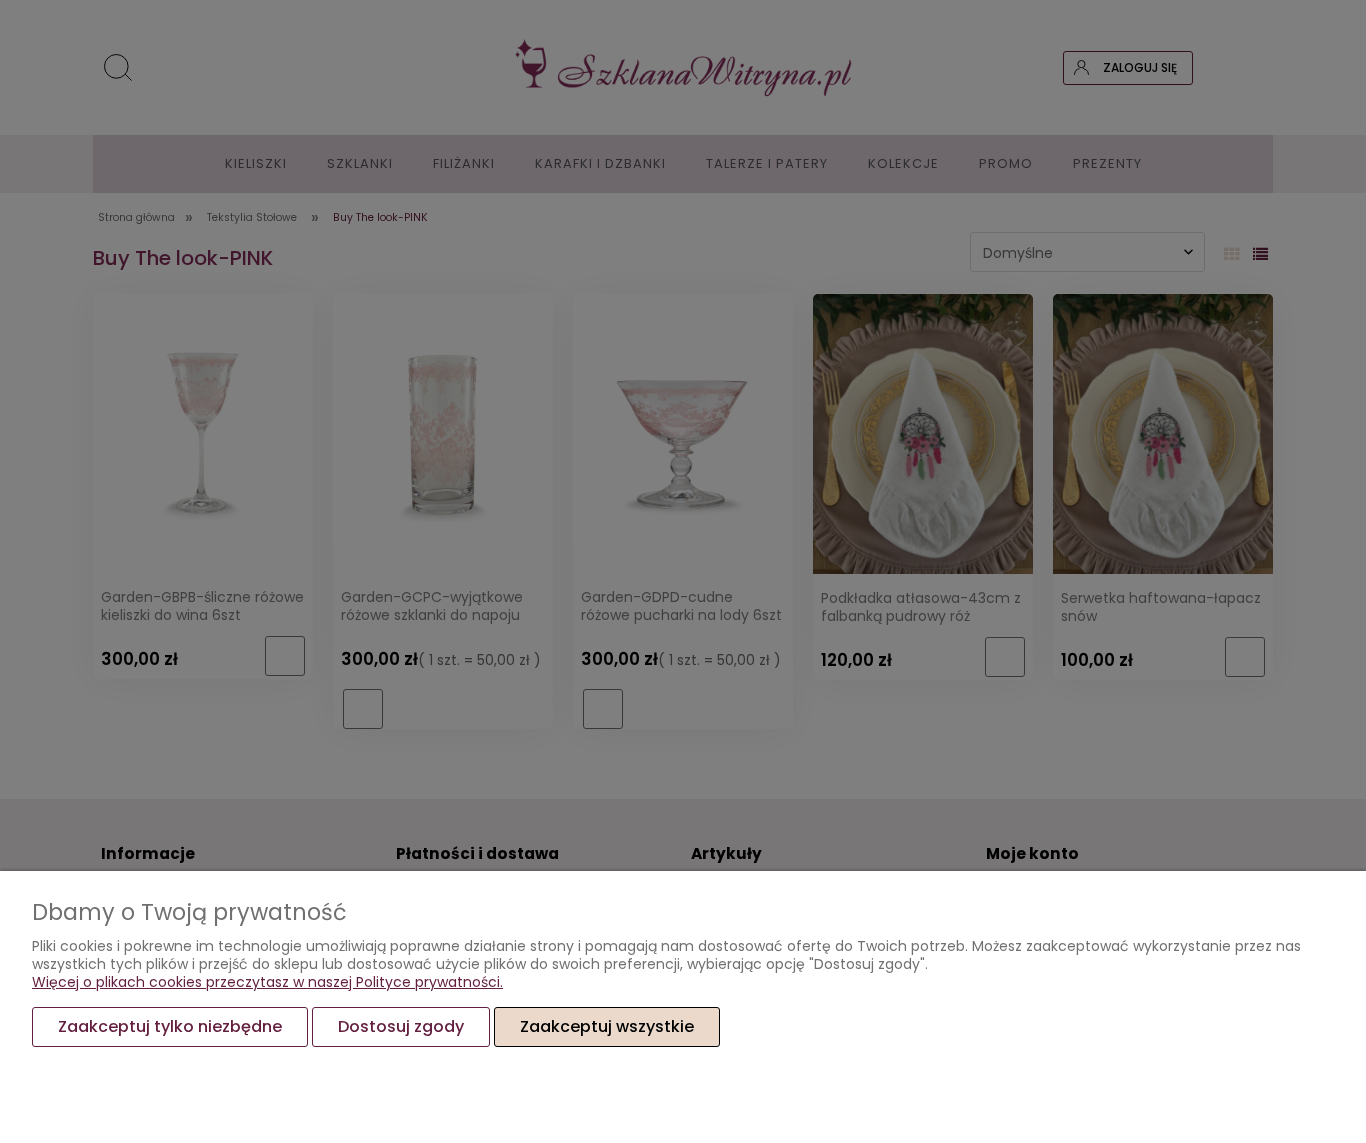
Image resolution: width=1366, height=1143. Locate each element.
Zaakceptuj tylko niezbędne (170, 1026)
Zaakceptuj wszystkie (607, 1026)
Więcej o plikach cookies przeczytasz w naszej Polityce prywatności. (267, 982)
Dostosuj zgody (401, 1026)
